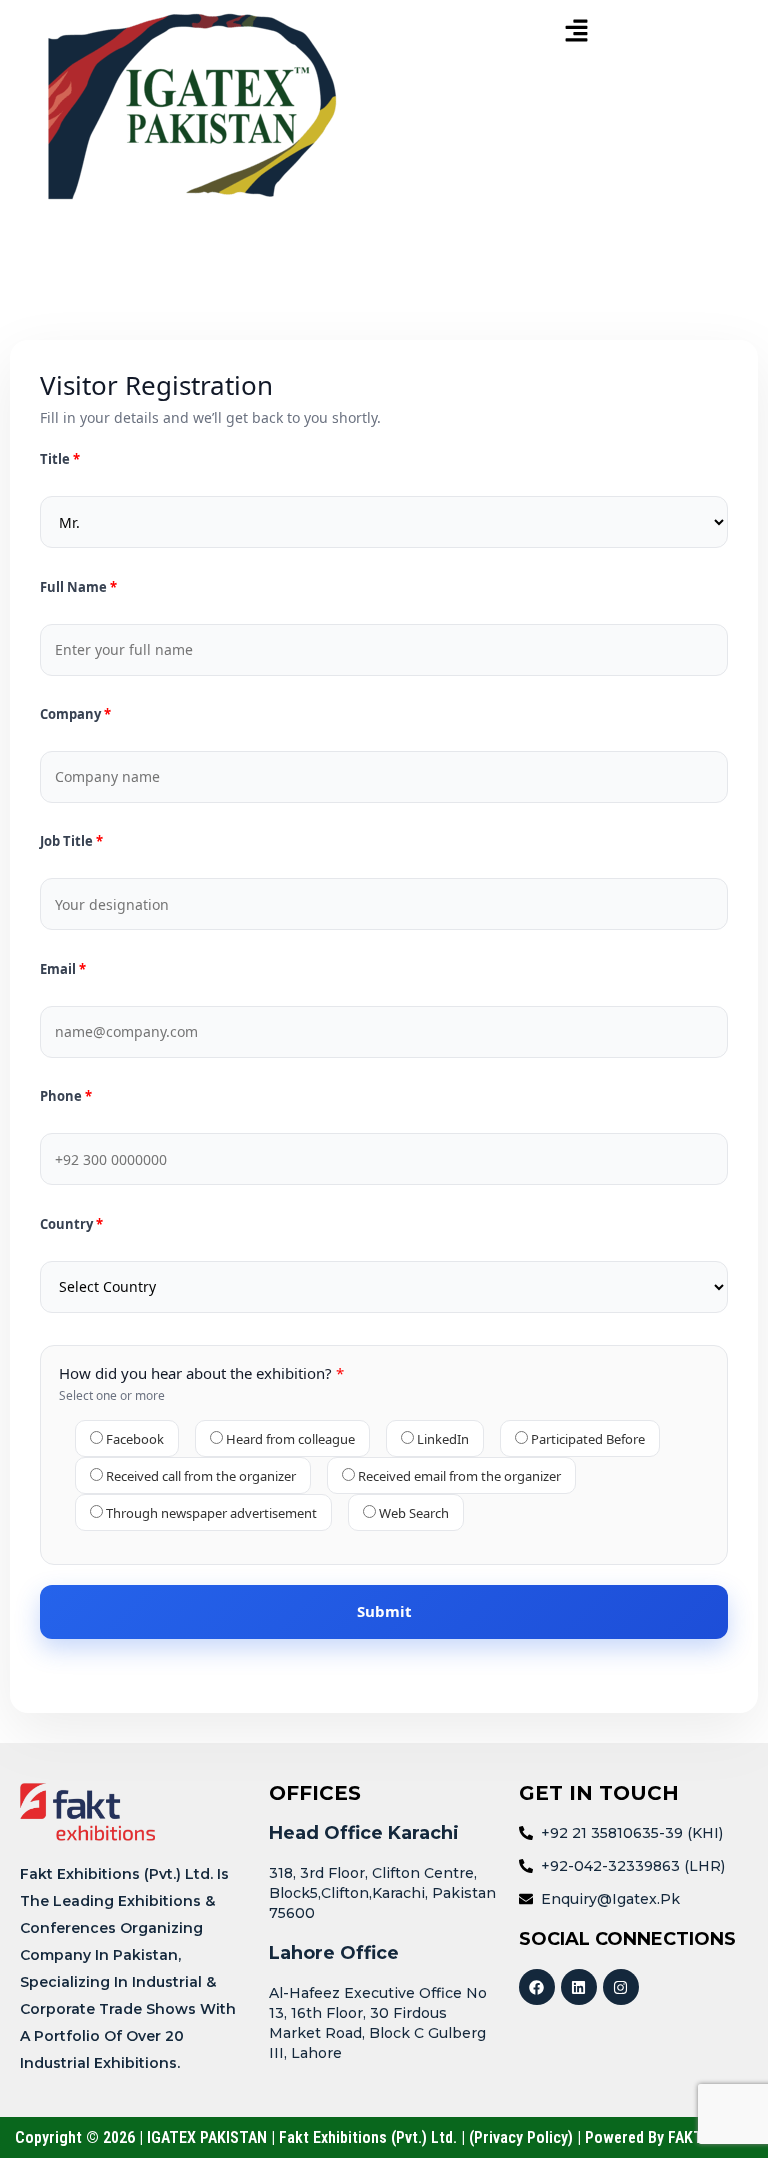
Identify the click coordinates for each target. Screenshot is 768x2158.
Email (59, 969)
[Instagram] (621, 1987)
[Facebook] (537, 1987)
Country (68, 1224)
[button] (576, 31)
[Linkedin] (579, 1987)
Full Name (75, 587)
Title (56, 459)
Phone (62, 1096)
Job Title (68, 841)
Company (72, 714)
